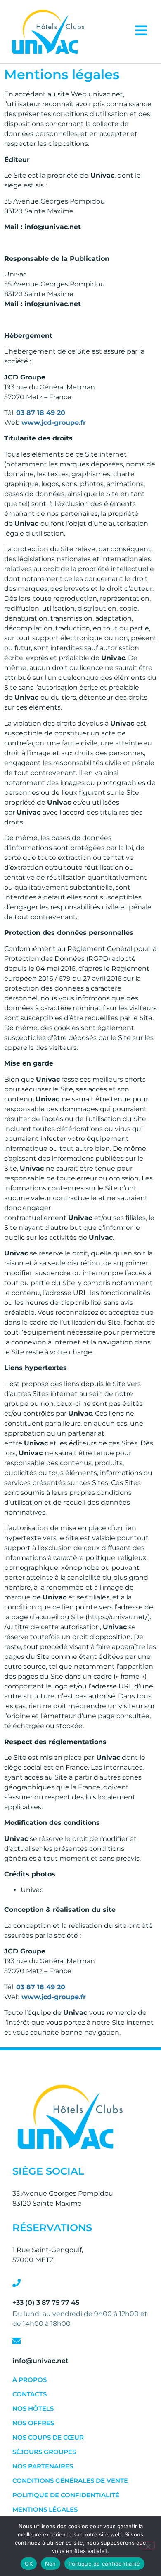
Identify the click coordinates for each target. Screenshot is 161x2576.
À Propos (30, 2380)
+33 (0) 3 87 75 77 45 (46, 2303)
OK (29, 2564)
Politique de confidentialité (66, 2495)
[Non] (148, 2546)
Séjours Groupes (44, 2452)
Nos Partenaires (43, 2466)
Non (51, 2564)
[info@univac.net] (17, 2341)
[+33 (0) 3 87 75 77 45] (17, 2283)
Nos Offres (33, 2423)
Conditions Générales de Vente (70, 2481)
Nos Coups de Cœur (48, 2437)
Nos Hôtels (33, 2409)
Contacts (30, 2394)
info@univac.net (40, 2361)
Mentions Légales (45, 2509)
